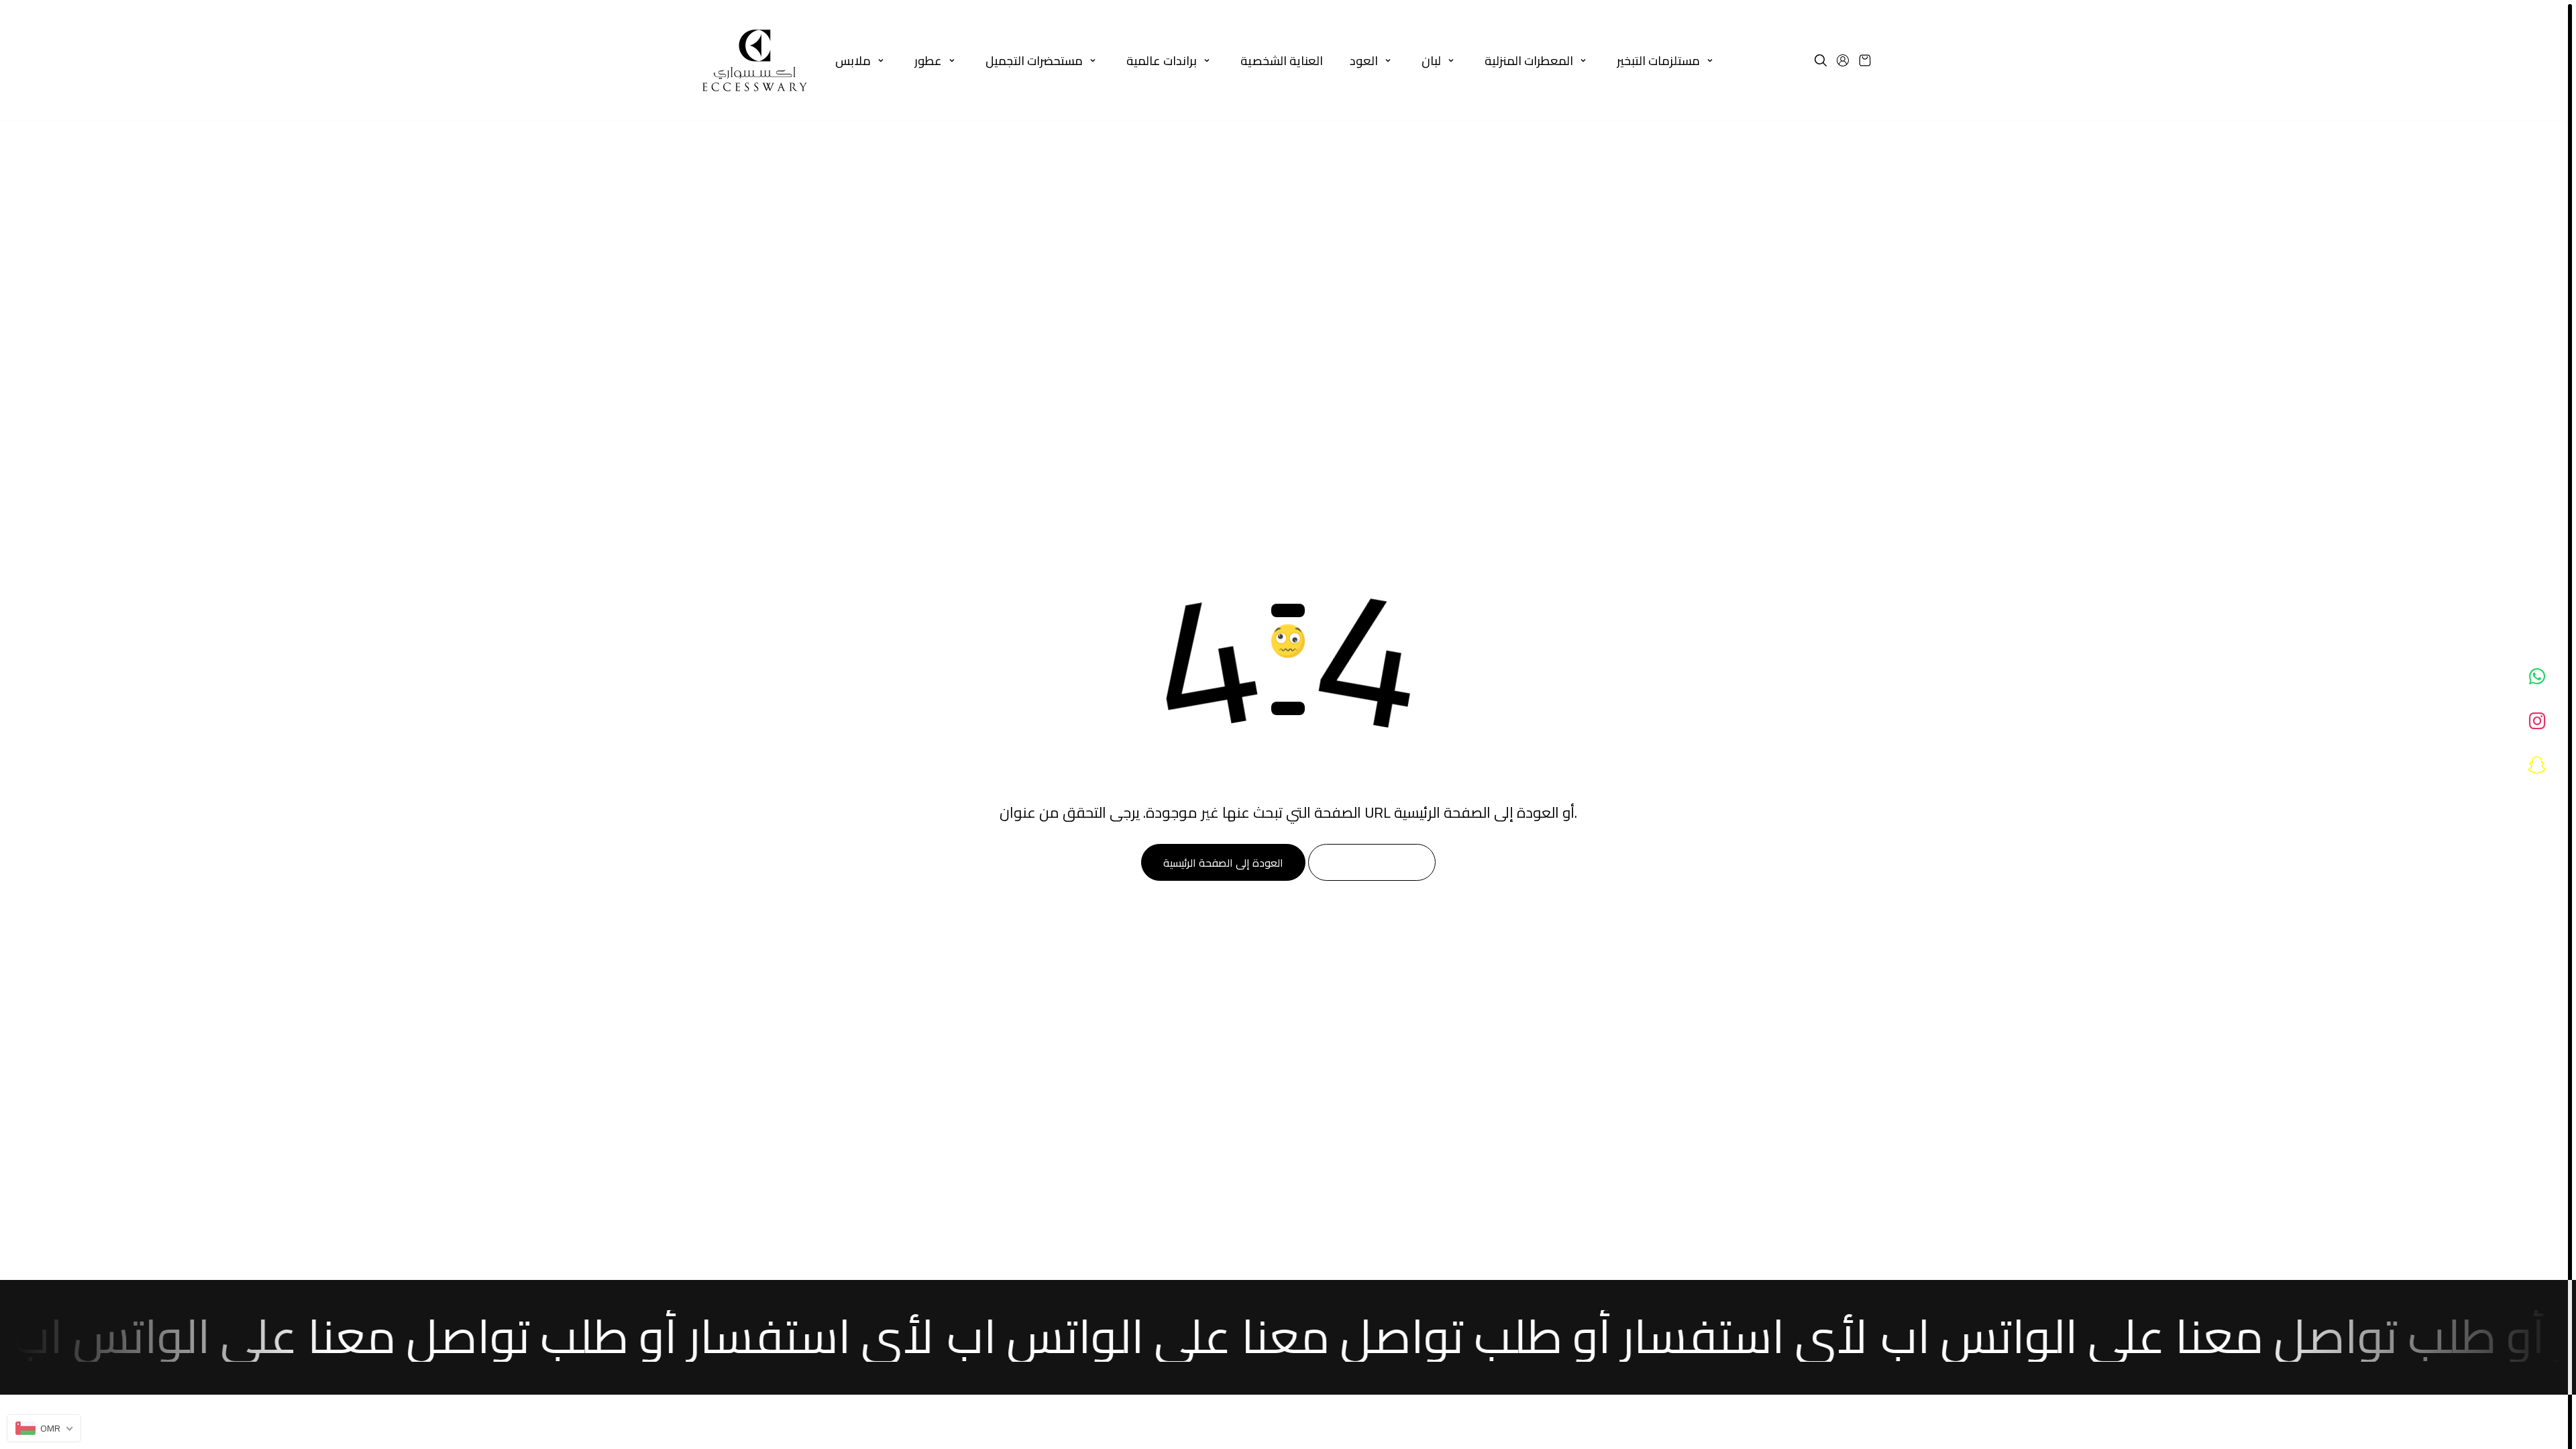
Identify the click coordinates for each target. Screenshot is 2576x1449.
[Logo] (755, 60)
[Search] (1821, 60)
